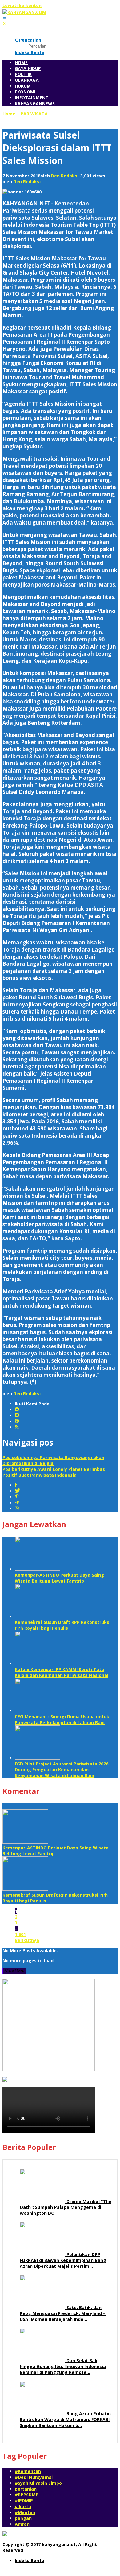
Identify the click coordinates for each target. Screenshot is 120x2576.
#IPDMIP (24, 2501)
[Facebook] (17, 1410)
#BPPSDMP (27, 2495)
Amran (22, 2524)
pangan (23, 2518)
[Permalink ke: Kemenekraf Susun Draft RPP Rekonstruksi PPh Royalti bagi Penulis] (38, 1616)
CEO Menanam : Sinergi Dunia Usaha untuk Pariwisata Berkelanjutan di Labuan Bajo (62, 1719)
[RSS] (17, 1427)
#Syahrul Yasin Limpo (38, 2483)
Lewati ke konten (22, 5)
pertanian (26, 2489)
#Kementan (28, 2471)
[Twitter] (17, 1415)
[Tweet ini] (17, 1491)
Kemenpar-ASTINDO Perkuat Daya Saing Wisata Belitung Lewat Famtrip (59, 1578)
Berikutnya (27, 1940)
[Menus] (5, 18)
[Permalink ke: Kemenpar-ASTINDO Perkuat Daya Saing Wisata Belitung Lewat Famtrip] (38, 1569)
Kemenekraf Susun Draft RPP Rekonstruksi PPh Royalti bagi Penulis (63, 1625)
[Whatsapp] (17, 1509)
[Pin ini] (17, 1497)
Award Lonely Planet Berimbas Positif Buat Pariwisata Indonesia (54, 1472)
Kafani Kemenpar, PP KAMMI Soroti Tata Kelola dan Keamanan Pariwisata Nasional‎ (62, 1672)
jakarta (23, 2506)
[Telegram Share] (17, 1503)
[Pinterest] (17, 1421)
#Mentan (25, 2512)
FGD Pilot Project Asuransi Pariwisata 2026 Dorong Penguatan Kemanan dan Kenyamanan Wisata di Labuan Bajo (62, 1770)
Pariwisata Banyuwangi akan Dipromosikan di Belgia (53, 1460)
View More (14, 1971)
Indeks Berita (30, 2560)
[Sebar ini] (16, 1485)
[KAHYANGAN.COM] (24, 12)
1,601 (20, 1934)
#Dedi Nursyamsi (34, 2477)
